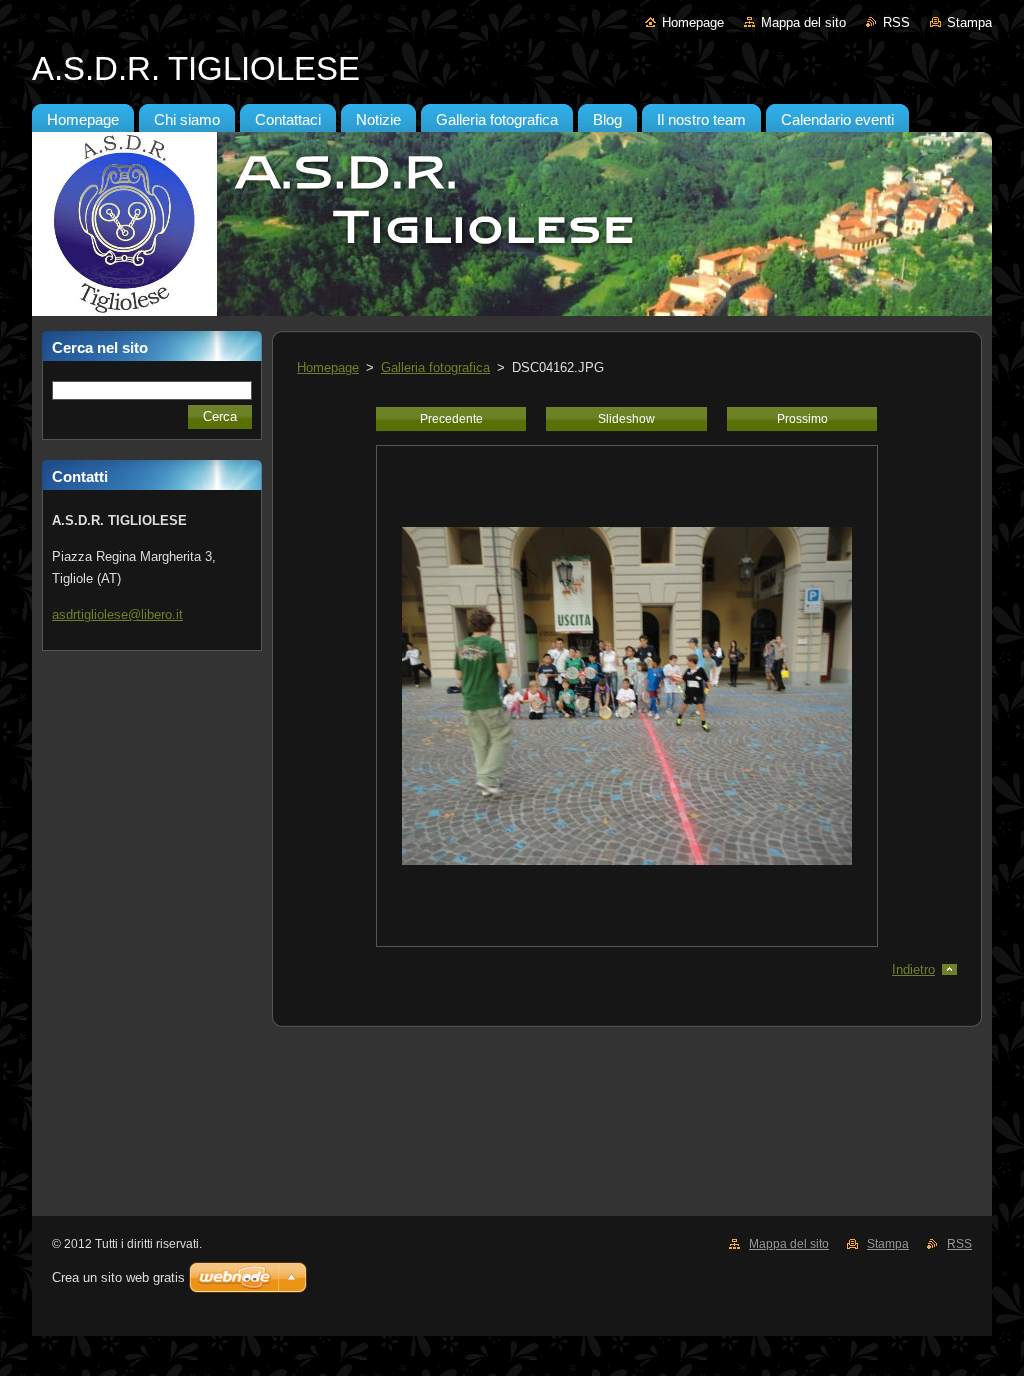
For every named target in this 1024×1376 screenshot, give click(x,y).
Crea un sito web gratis (118, 1277)
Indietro (913, 969)
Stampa (969, 22)
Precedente (451, 419)
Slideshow (626, 419)
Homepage (693, 22)
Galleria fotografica (435, 367)
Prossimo (802, 419)
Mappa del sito (803, 22)
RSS (896, 22)
